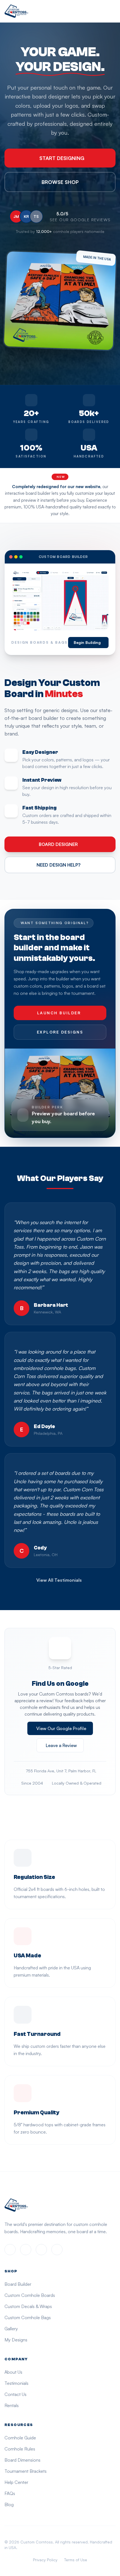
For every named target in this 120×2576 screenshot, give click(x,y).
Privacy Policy (45, 2560)
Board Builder (18, 2284)
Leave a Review (61, 1745)
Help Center (16, 2482)
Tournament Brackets (26, 2471)
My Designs (16, 2340)
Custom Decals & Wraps (28, 2306)
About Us (13, 2372)
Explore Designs (60, 1032)
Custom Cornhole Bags (28, 2317)
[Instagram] (26, 2250)
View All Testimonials (59, 1580)
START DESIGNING (62, 158)
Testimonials (16, 2383)
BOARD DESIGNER (58, 844)
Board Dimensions (22, 2460)
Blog (9, 2504)
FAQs (10, 2493)
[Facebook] (10, 2250)
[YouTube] (57, 2250)
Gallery (11, 2329)
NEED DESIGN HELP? (58, 865)
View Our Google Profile (61, 1728)
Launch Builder (59, 1013)
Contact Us (15, 2394)
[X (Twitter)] (41, 2250)
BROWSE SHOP (60, 182)
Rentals (12, 2405)
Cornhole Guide (20, 2438)
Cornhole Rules (20, 2449)
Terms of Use (76, 2560)
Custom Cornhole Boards (30, 2295)
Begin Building (87, 642)
